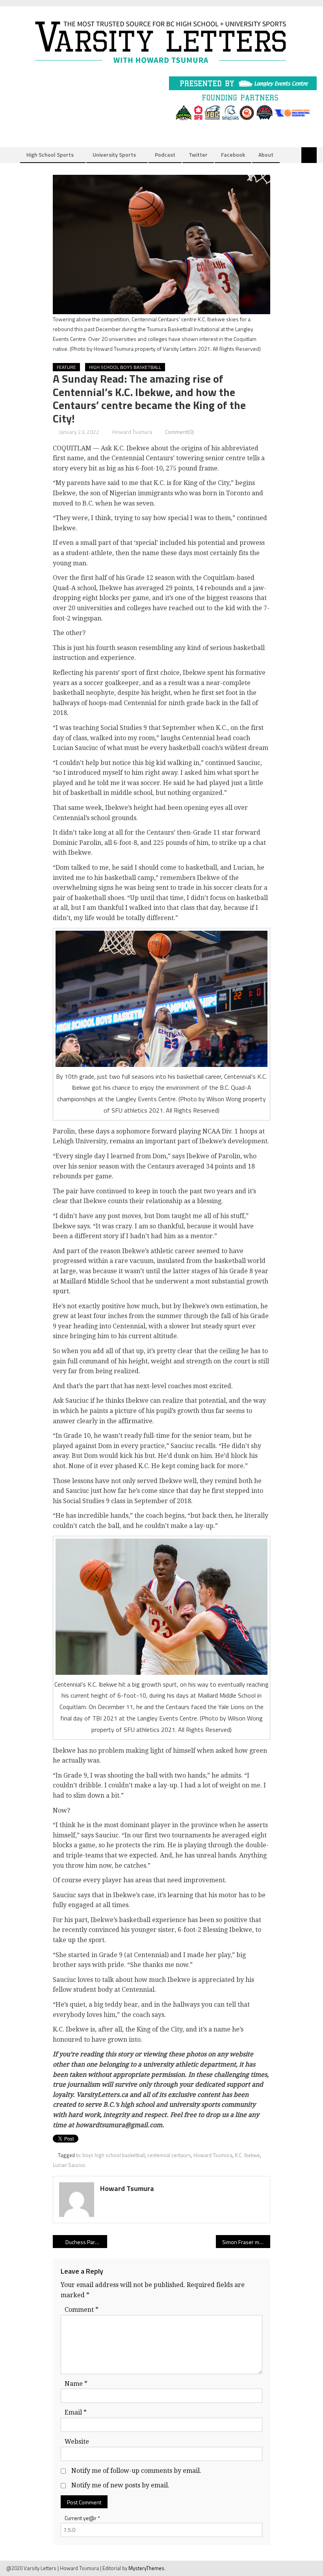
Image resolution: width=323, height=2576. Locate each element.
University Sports (114, 155)
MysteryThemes (146, 2568)
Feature (66, 367)
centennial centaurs (169, 2155)
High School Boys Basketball (125, 367)
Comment (82, 2310)
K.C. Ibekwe (247, 2155)
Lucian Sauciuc (69, 2165)
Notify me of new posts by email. (120, 2485)
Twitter (198, 155)
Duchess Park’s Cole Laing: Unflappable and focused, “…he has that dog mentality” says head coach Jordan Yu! (86, 2242)
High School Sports (50, 155)
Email (76, 2412)
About (266, 155)
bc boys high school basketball (110, 2155)
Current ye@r (82, 2518)
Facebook (233, 155)
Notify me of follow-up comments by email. (136, 2471)
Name (76, 2384)
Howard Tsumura (132, 432)
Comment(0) (179, 432)
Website (77, 2442)
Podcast (165, 155)
